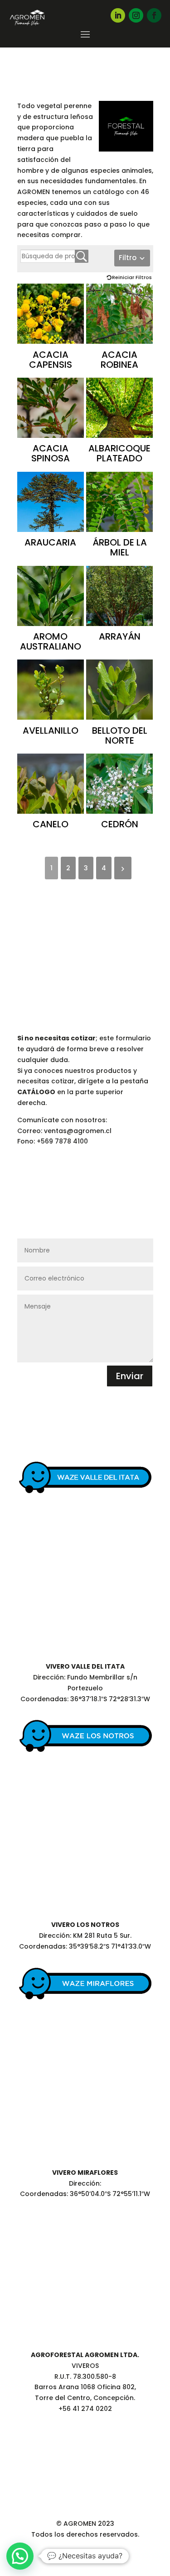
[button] (20, 2556)
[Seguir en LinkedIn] (118, 15)
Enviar (130, 1376)
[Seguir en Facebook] (154, 15)
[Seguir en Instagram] (136, 15)
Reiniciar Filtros (132, 277)
